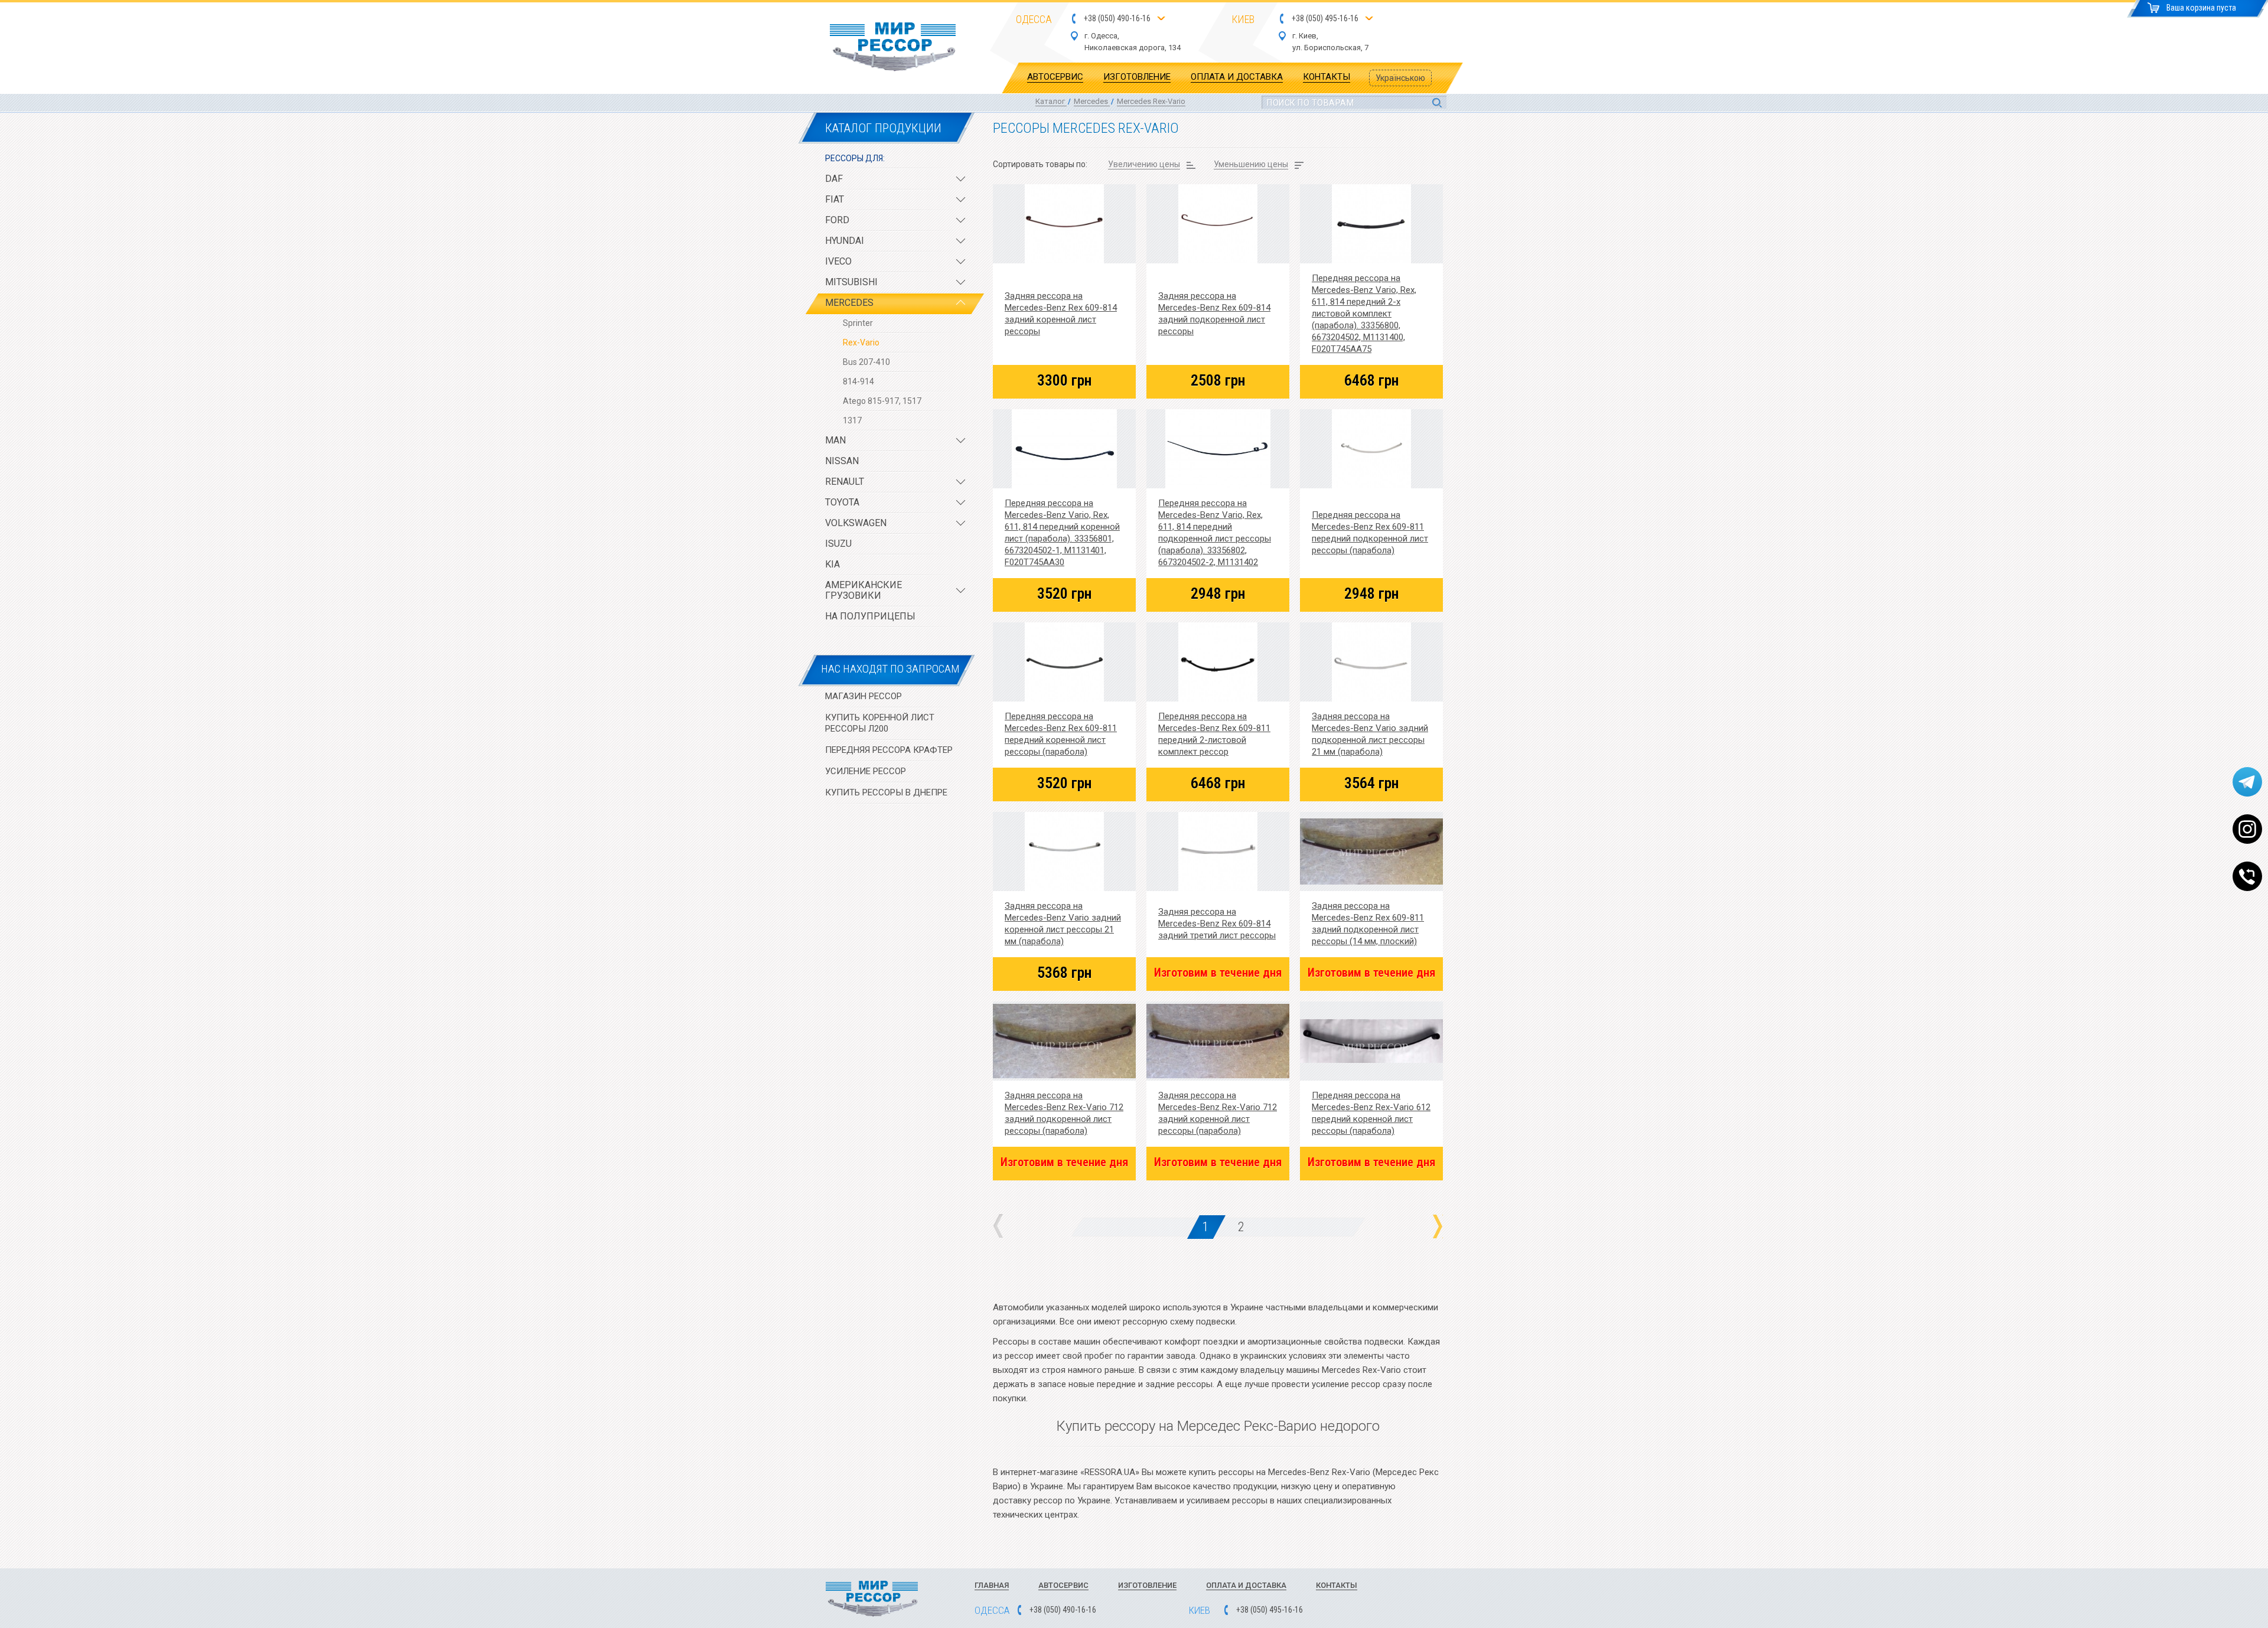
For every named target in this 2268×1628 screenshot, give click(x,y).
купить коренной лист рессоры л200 (880, 723)
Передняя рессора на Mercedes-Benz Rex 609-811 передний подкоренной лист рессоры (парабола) (1370, 533)
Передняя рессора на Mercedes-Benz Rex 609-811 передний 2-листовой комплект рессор (1214, 734)
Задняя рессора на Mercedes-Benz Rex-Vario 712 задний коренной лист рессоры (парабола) (1218, 1113)
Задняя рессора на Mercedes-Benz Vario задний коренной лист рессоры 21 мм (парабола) (1063, 924)
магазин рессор (863, 696)
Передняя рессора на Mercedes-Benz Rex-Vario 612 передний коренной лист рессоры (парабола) (1371, 1113)
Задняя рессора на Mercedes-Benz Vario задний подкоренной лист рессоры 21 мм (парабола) (1370, 734)
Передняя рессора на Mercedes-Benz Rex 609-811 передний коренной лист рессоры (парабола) (1061, 734)
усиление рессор (866, 771)
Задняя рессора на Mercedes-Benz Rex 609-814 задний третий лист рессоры (1217, 924)
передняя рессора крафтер (889, 750)
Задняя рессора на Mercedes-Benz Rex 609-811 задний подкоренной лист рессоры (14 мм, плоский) (1368, 924)
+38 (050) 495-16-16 (1325, 19)
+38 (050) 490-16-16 (1117, 19)
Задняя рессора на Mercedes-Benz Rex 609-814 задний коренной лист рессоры (1061, 314)
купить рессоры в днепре (886, 792)
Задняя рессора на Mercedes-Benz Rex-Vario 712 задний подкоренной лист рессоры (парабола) (1064, 1113)
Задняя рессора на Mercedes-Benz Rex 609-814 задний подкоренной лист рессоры (1214, 314)
